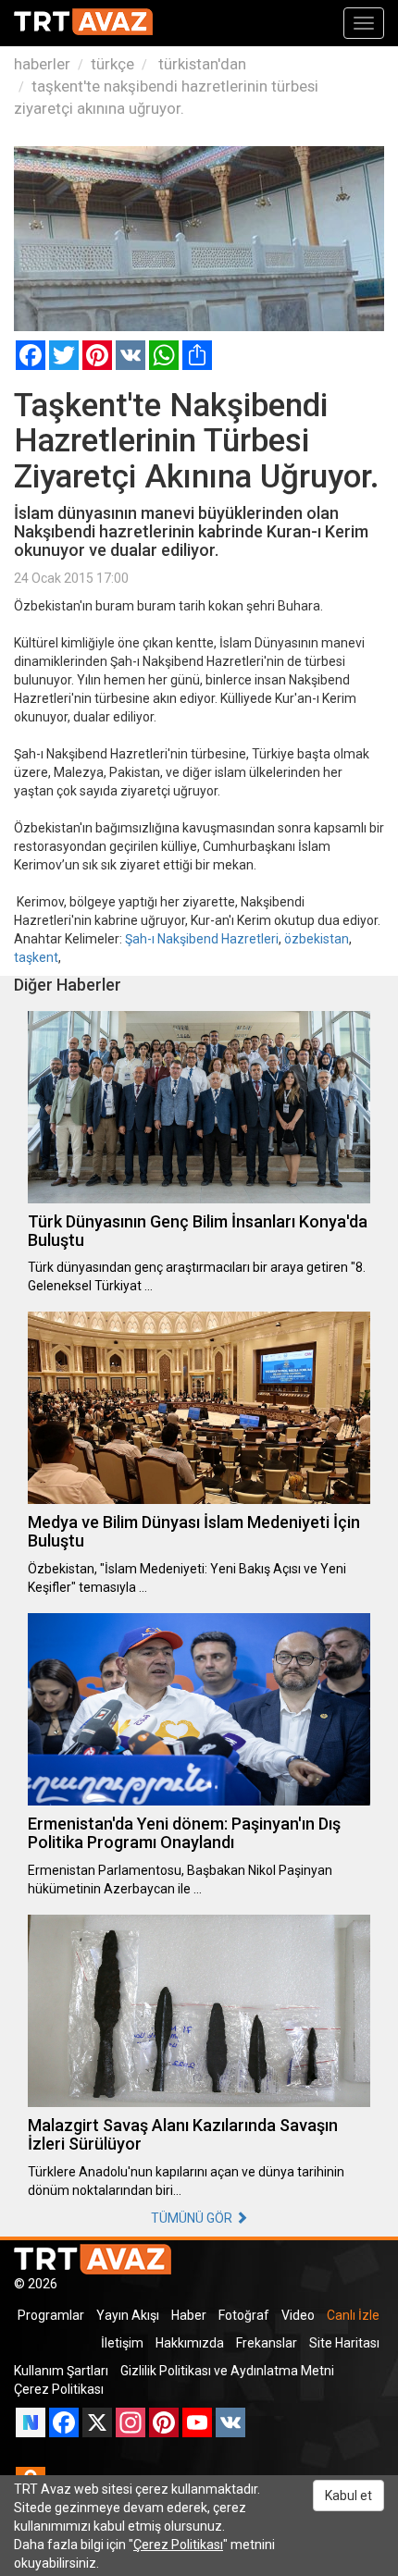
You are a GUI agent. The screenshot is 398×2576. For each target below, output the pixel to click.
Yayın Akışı (128, 2315)
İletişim (122, 2343)
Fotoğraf (244, 2315)
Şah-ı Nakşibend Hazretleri (202, 939)
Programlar (51, 2315)
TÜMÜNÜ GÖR (193, 2218)
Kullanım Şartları (61, 2371)
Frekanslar (267, 2343)
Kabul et (348, 2496)
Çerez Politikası (59, 2389)
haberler (42, 64)
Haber (189, 2315)
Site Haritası (344, 2343)
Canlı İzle (353, 2315)
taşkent (36, 957)
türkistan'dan (200, 64)
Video (298, 2315)
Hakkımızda (190, 2343)
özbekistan (317, 939)
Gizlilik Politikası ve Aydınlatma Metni (227, 2371)
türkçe (112, 64)
